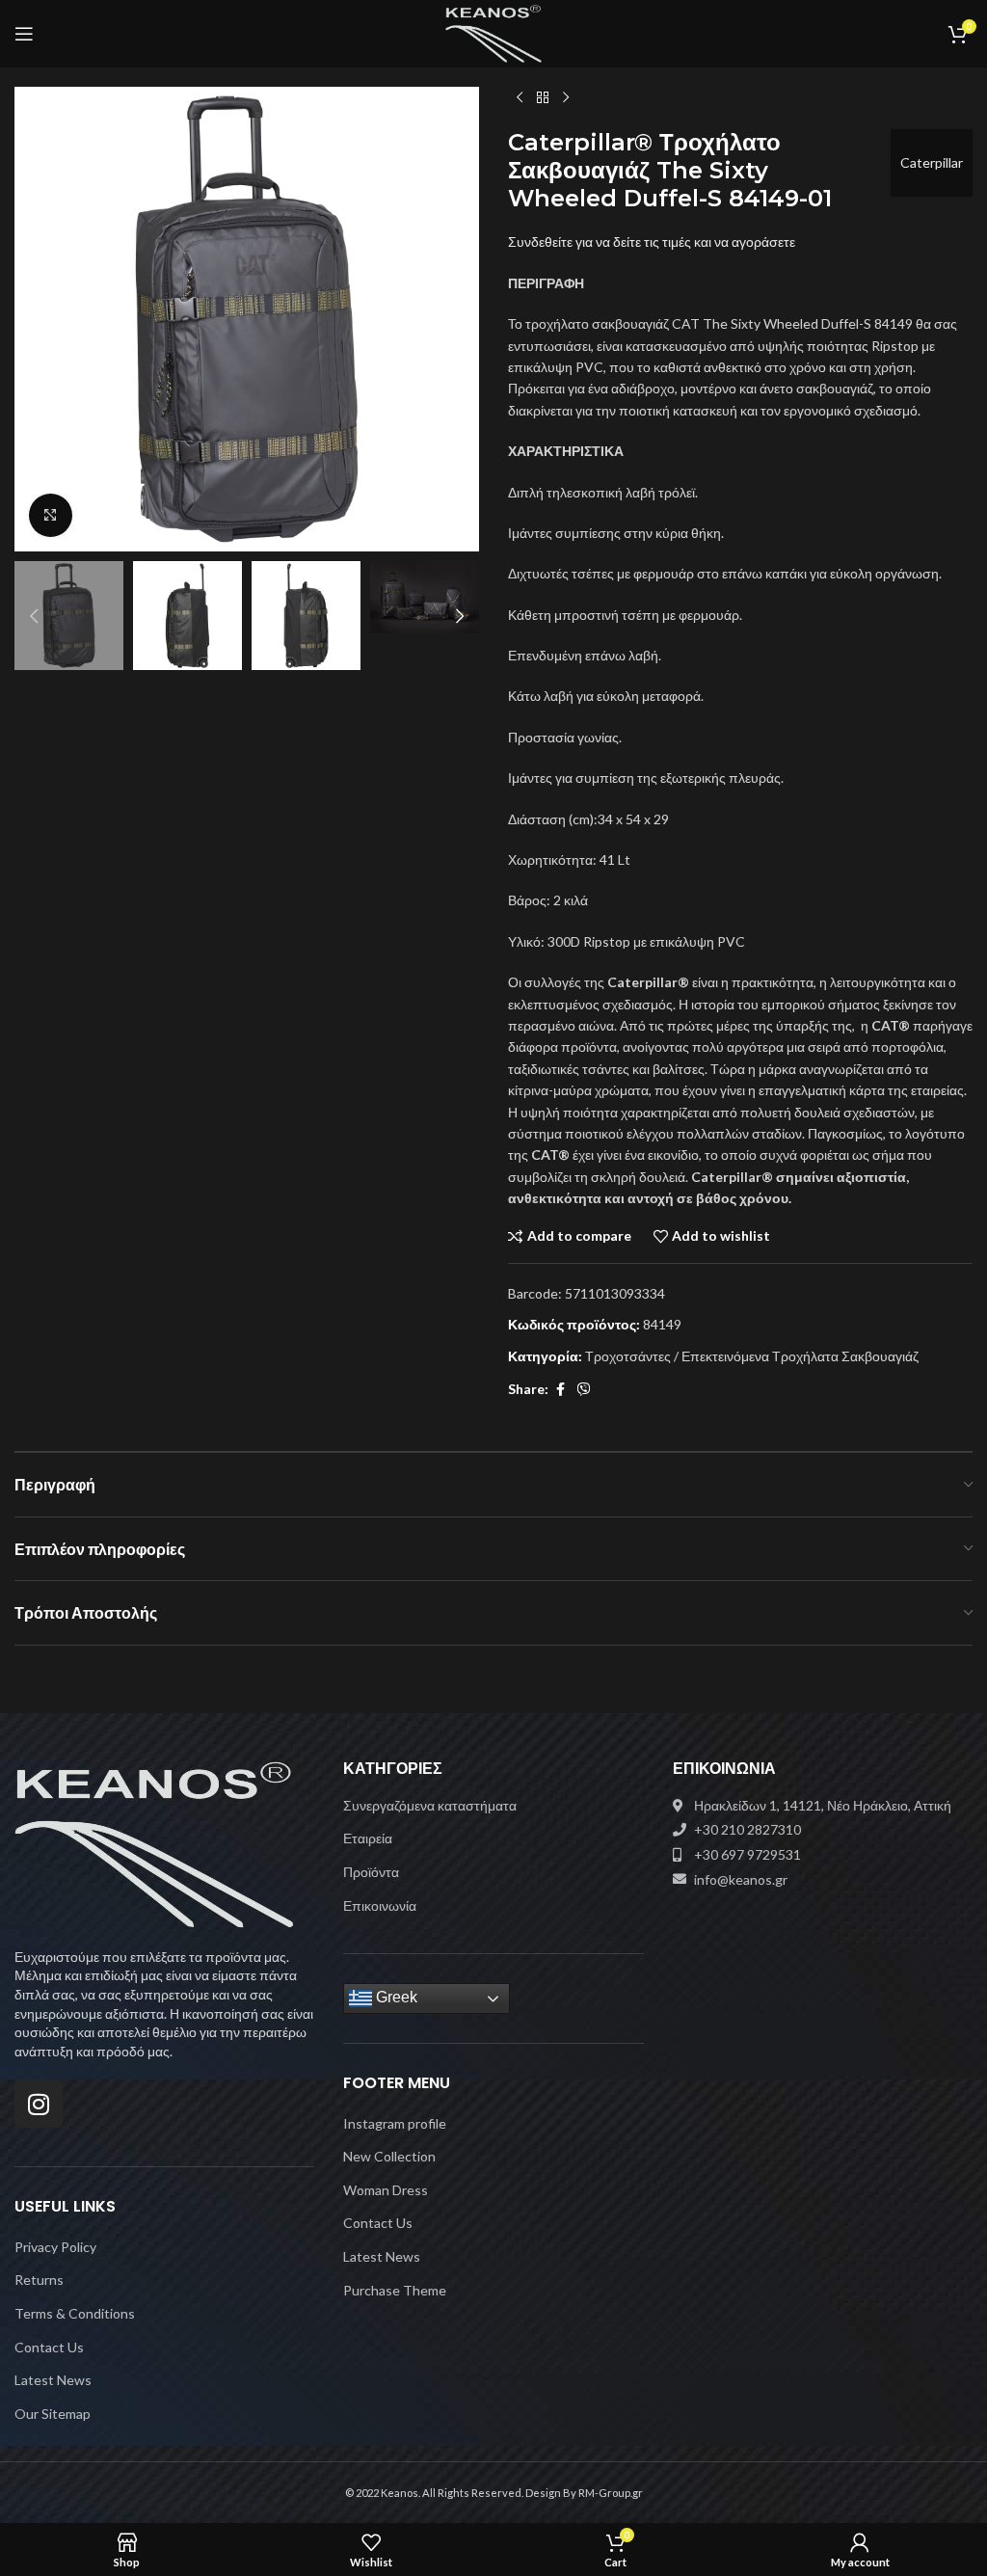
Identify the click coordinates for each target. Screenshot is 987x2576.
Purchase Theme (395, 2290)
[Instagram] (39, 2104)
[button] (34, 319)
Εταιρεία (368, 1838)
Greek (395, 1997)
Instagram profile (395, 2123)
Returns (39, 2280)
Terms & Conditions (75, 2313)
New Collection (389, 2156)
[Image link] (154, 1843)
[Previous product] (520, 98)
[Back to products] (543, 98)
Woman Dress (386, 2190)
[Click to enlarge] (51, 515)
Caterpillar (932, 162)
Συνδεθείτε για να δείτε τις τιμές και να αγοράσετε (652, 241)
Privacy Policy (55, 2247)
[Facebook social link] (560, 1390)
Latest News (53, 2380)
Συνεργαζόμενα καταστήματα (430, 1805)
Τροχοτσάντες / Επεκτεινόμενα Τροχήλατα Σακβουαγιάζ (752, 1356)
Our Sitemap (53, 2414)
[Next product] (566, 98)
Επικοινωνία (380, 1905)
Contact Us (49, 2347)
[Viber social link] (584, 1390)
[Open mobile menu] (24, 34)
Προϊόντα (371, 1872)
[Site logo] (494, 32)
